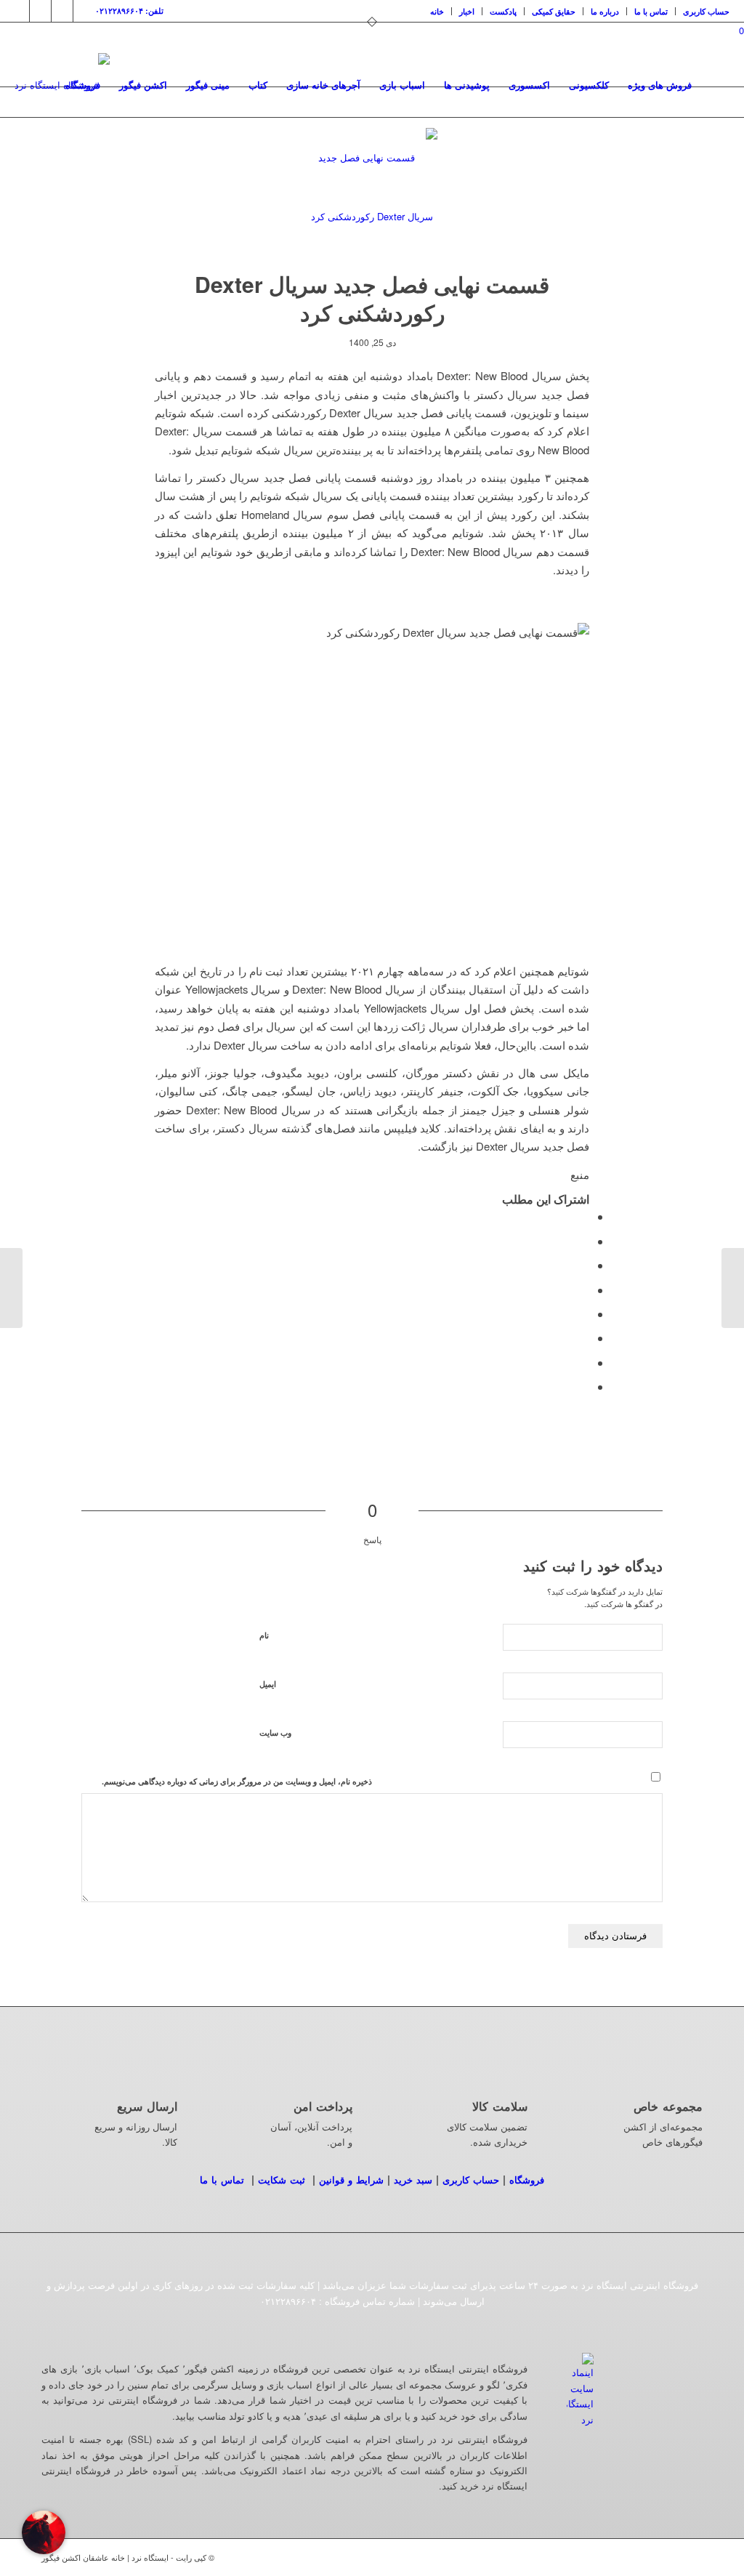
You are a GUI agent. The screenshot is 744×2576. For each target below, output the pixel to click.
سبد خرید (413, 2179)
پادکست (503, 11)
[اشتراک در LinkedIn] (585, 1314)
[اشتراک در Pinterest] (585, 1290)
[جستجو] (715, 85)
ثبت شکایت (282, 2179)
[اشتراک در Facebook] (585, 1216)
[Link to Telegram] (84, 11)
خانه (437, 11)
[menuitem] (437, 11)
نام (264, 1635)
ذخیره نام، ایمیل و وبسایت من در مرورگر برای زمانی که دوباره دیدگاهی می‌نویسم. (237, 1781)
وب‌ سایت (275, 1732)
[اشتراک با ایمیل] (585, 1386)
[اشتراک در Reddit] (585, 1363)
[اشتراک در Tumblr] (585, 1338)
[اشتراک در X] (585, 1241)
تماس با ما (651, 11)
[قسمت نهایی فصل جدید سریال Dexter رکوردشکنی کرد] (372, 193)
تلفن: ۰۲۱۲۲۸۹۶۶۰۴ (129, 11)
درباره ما (605, 11)
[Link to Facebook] (40, 11)
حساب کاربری (706, 11)
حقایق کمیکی (554, 11)
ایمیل (268, 1684)
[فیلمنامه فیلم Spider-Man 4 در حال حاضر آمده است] (733, 1288)
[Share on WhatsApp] (585, 1265)
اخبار (467, 11)
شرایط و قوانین (351, 2179)
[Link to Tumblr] (62, 11)
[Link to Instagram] (19, 11)
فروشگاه (527, 2179)
